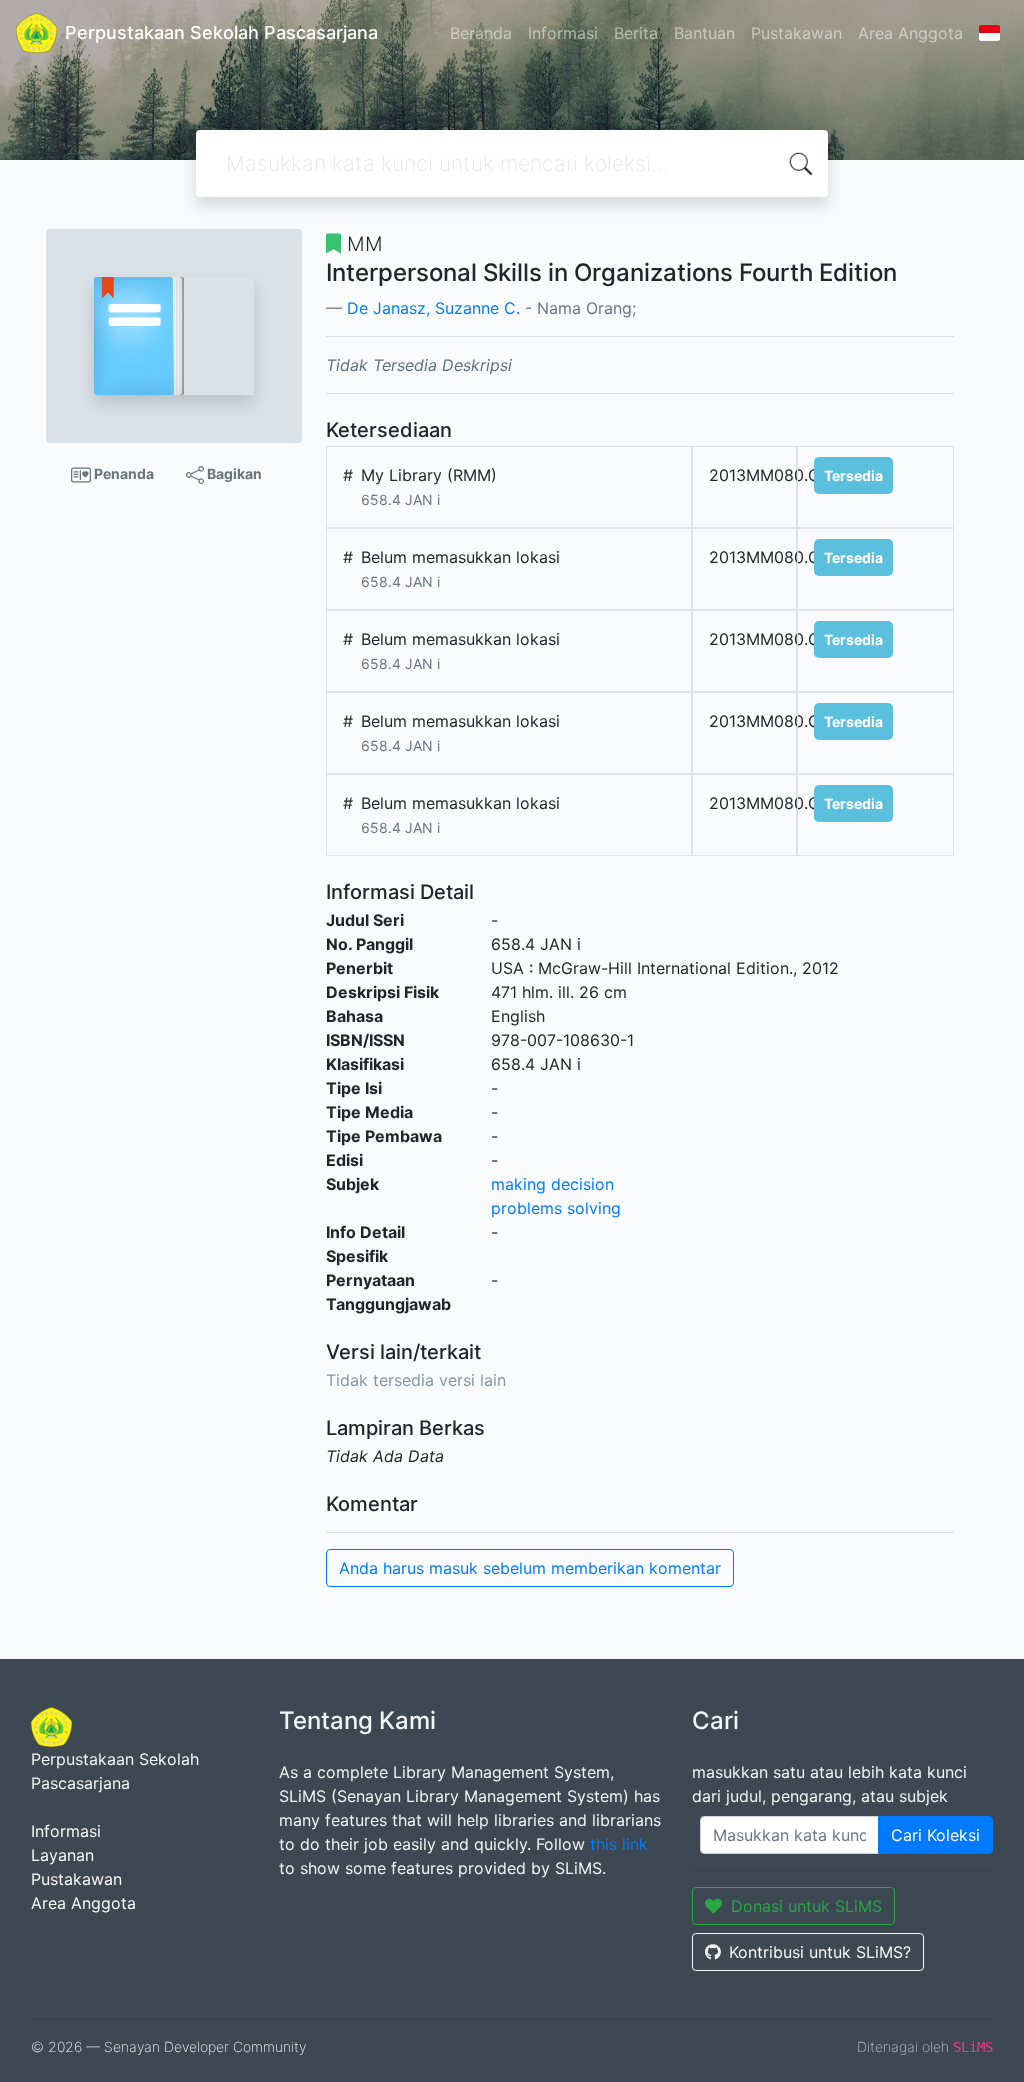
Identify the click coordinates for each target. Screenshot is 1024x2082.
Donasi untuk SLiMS (806, 1906)
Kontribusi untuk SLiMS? (820, 1952)
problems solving (556, 1208)
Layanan (62, 1855)
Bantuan (704, 33)
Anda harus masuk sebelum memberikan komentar (530, 1568)
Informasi (563, 33)
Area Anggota (910, 33)
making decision (552, 1184)
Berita (636, 33)
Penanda (122, 473)
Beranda (481, 33)
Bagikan (233, 473)
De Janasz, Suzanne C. (433, 308)
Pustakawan (796, 33)
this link (619, 1844)
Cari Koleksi (935, 1835)
